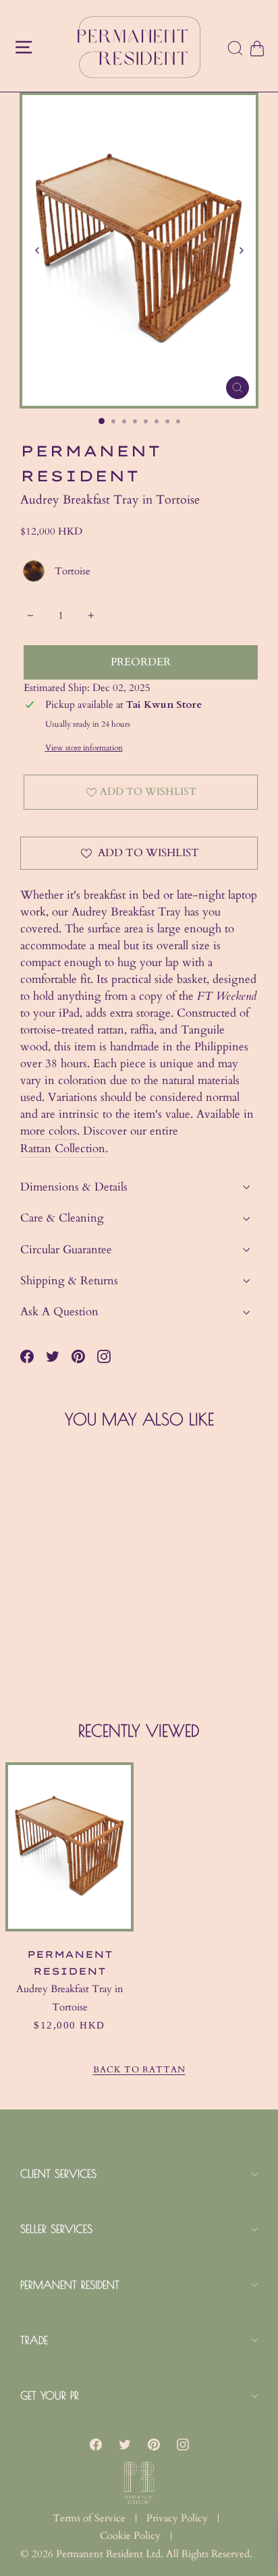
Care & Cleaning (62, 1218)
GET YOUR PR (50, 2395)
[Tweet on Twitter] (53, 1356)
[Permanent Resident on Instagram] (104, 1356)
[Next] (241, 250)
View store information (84, 748)
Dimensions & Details (74, 1187)
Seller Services (56, 2229)
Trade (34, 2340)
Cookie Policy (130, 2536)
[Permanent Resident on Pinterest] (154, 2444)
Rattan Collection (63, 1148)
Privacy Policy (177, 2518)
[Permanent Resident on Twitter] (125, 2444)
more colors (49, 1131)
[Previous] (37, 250)
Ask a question (59, 1312)
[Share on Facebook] (27, 1356)
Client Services (58, 2174)
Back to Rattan (139, 2070)
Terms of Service (89, 2518)
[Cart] (256, 49)
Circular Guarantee (66, 1250)
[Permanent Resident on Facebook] (96, 2444)
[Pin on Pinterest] (78, 1356)
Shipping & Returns (69, 1281)
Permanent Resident (70, 2285)
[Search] (235, 49)
